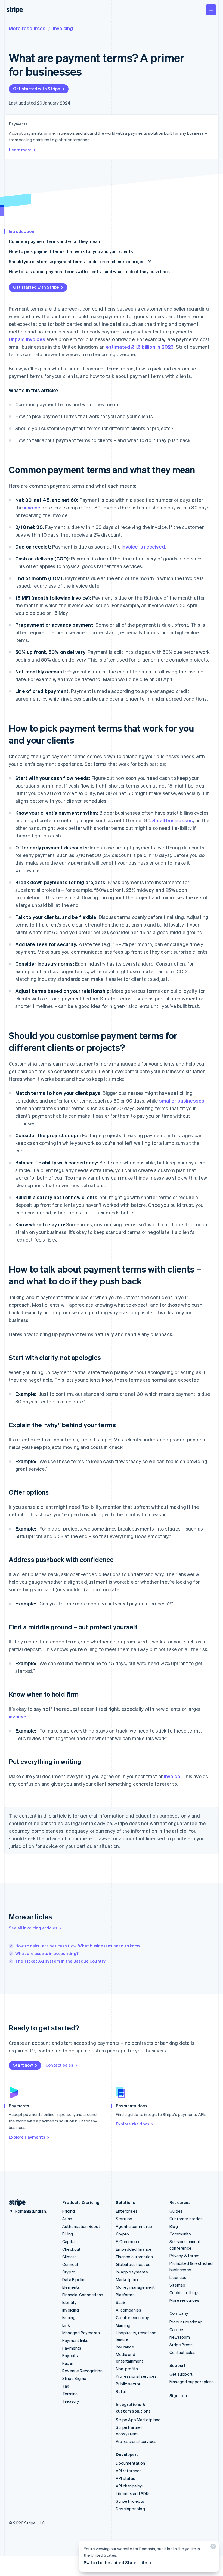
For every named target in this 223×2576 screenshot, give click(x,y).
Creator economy (132, 2317)
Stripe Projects (130, 2501)
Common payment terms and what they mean (54, 241)
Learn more (20, 150)
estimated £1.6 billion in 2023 (140, 347)
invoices (18, 1716)
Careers (177, 2329)
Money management (135, 2287)
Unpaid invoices (27, 339)
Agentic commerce (134, 2226)
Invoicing (63, 28)
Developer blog (130, 2509)
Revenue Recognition (82, 2371)
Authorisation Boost (81, 2226)
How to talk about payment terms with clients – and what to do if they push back (89, 271)
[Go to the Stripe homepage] (15, 2202)
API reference (129, 2471)
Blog (174, 2226)
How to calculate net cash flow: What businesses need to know (78, 1946)
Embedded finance (134, 2249)
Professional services (136, 2376)
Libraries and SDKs (133, 2493)
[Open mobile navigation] (211, 10)
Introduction (21, 231)
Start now (23, 2065)
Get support (181, 2374)
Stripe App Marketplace (138, 2420)
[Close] (212, 2548)
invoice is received (143, 547)
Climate (69, 2257)
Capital (69, 2241)
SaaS (121, 2302)
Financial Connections (83, 2295)
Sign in (176, 2395)
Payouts (70, 2355)
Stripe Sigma (74, 2378)
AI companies (128, 2310)
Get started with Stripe (37, 89)
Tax (66, 2386)
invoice (32, 507)
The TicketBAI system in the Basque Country (60, 1961)
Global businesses (133, 2264)
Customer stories (186, 2219)
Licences (178, 2277)
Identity (70, 2302)
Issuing (69, 2317)
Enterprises (127, 2211)
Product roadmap (186, 2322)
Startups (124, 2219)
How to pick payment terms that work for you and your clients (71, 251)
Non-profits (127, 2369)
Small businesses (173, 820)
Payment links (75, 2340)
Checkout (72, 2249)
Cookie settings (185, 2292)
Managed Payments (81, 2333)
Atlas (67, 2219)
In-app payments (132, 2272)
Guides (176, 2211)
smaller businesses (182, 1100)
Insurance (125, 2347)
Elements (71, 2287)
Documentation (131, 2463)
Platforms (125, 2295)
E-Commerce (128, 2241)
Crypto (69, 2272)
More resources (27, 28)
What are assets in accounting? (47, 1953)
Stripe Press (181, 2345)
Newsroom (180, 2337)
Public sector (128, 2384)
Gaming (123, 2325)
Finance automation (134, 2257)
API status (126, 2478)
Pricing (69, 2211)
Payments (72, 2348)
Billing (68, 2234)
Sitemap (177, 2285)
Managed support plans (192, 2382)
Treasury (71, 2401)
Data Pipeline (75, 2279)
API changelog (129, 2486)
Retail (121, 2391)
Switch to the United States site (115, 2562)
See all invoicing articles (33, 1928)
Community (180, 2234)
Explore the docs (133, 2124)
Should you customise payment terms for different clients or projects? (80, 261)
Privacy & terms (184, 2256)
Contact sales (59, 2065)
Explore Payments (27, 2137)
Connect (70, 2264)
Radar (68, 2363)
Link (66, 2325)
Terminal (70, 2394)
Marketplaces (129, 2279)
